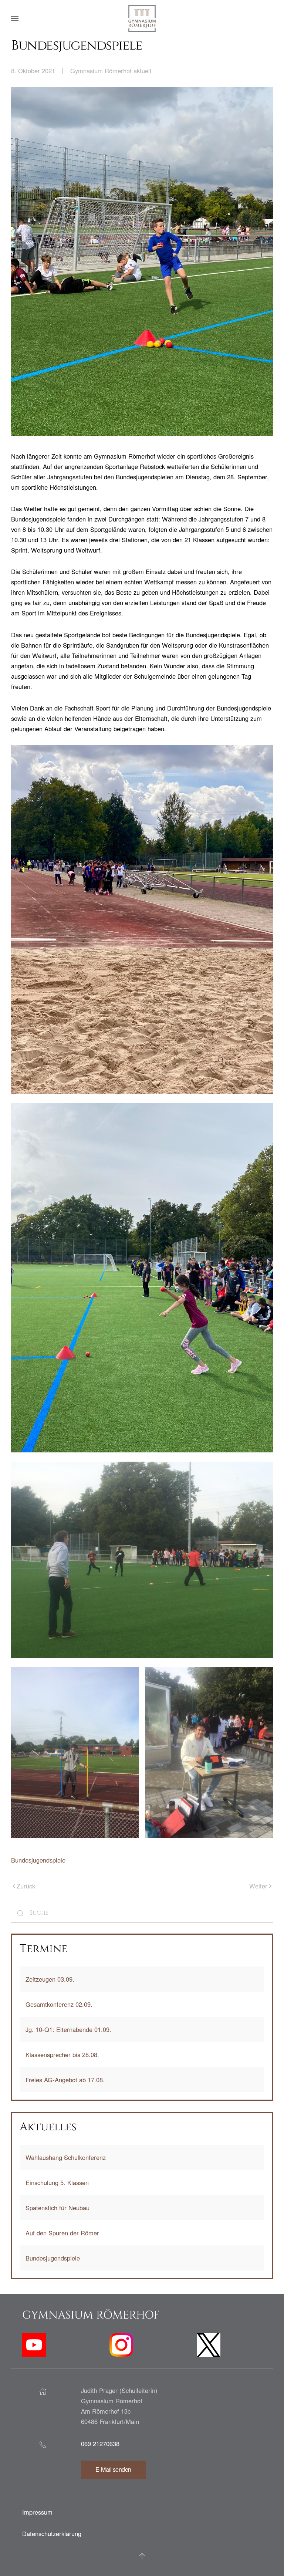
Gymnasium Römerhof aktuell (111, 71)
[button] (15, 18)
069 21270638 (100, 2444)
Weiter (258, 1886)
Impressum (37, 2512)
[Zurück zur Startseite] (142, 18)
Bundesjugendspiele (38, 1860)
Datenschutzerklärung (52, 2533)
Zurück (26, 1886)
